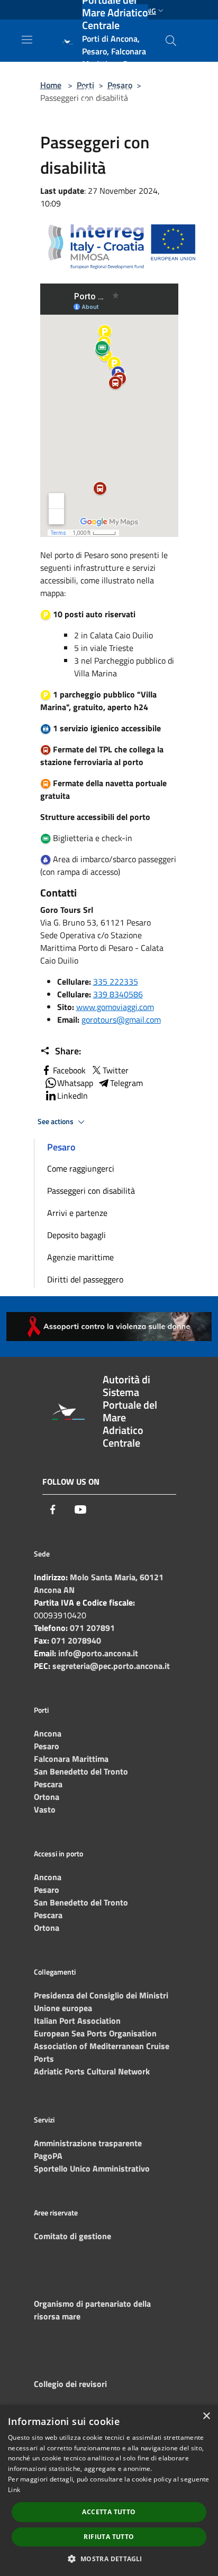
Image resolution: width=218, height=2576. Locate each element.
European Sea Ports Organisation (95, 2033)
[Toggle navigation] (27, 40)
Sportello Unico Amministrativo (92, 2168)
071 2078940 (76, 1640)
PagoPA (48, 2156)
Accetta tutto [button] (109, 2512)
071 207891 (92, 1628)
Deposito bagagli (76, 1235)
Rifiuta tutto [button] (109, 2537)
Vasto (45, 1809)
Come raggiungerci (81, 1168)
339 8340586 (118, 994)
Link (14, 2490)
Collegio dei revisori (70, 2384)
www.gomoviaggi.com (115, 1007)
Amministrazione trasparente (88, 2143)
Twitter (116, 1070)
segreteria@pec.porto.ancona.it (111, 1666)
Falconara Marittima (71, 1759)
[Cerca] (171, 41)
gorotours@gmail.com (121, 1020)
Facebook (69, 1070)
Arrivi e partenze (77, 1213)
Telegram (126, 1083)
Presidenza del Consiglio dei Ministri (101, 1995)
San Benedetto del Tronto (81, 1771)
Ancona (48, 1733)
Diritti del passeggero (85, 1279)
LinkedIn (72, 1096)
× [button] (206, 2416)
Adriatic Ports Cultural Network (92, 2071)
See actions (56, 1121)
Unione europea (63, 2008)
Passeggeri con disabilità (91, 1191)
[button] (109, 2559)
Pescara (48, 1784)
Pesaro (47, 1746)
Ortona (47, 1797)
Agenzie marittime (80, 1257)
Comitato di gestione (72, 2236)
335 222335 (116, 982)
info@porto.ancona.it (98, 1653)
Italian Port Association (77, 2021)
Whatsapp (75, 1083)
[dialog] (109, 2490)
